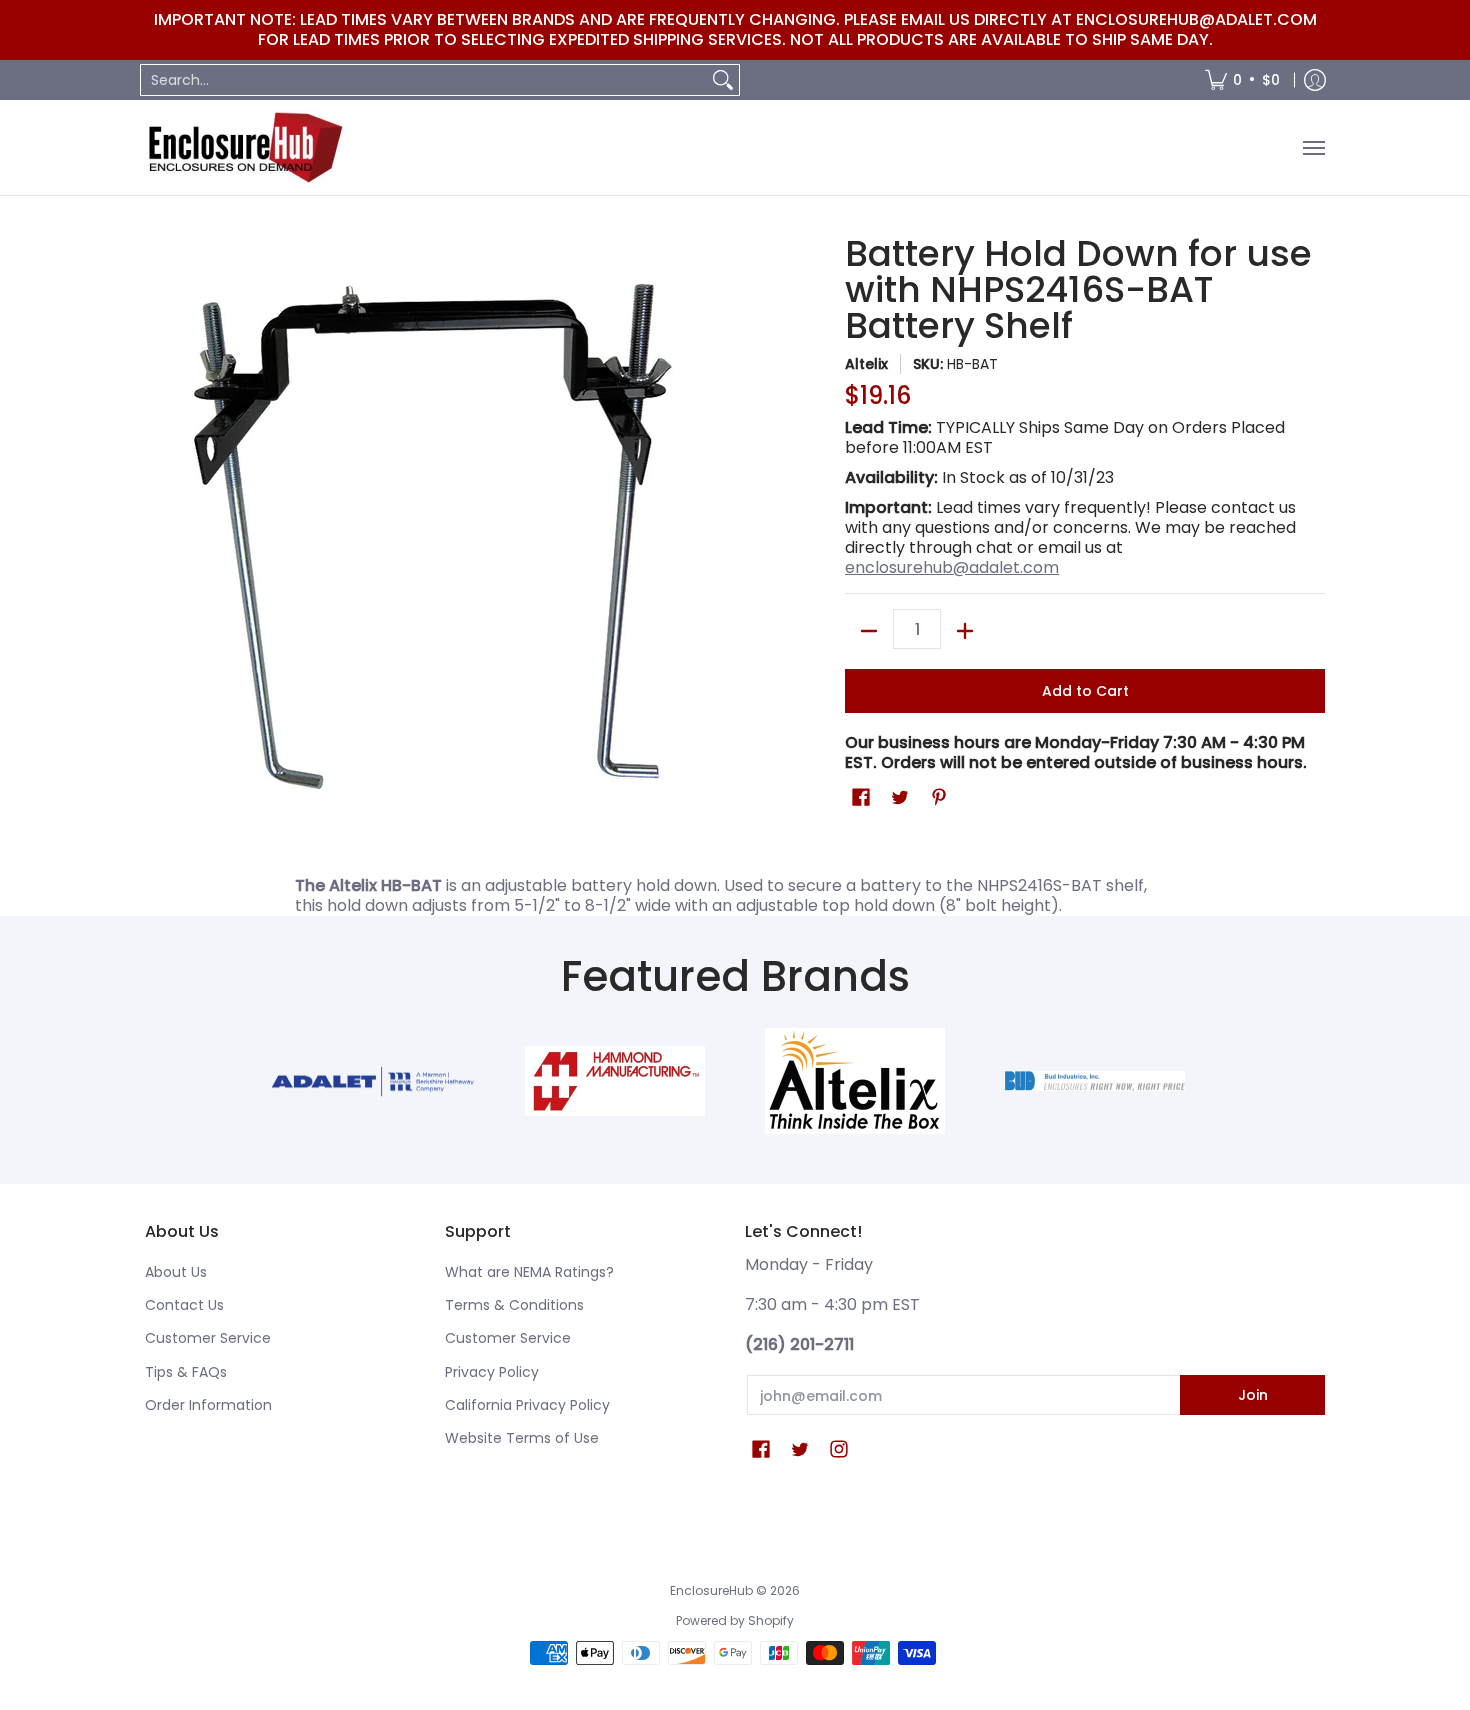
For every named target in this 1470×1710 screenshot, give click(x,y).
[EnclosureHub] (245, 147)
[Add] (965, 631)
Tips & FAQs (186, 1372)
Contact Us (184, 1305)
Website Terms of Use (522, 1438)
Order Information (208, 1405)
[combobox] (424, 80)
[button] (861, 797)
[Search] (723, 80)
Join (1253, 1395)
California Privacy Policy (527, 1405)
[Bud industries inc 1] (1095, 1081)
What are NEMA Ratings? (529, 1272)
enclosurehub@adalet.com (952, 567)
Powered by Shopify (735, 1620)
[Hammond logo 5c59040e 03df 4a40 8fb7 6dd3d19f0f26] (615, 1081)
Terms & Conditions (514, 1305)
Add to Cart (1085, 691)
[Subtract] (869, 631)
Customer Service (208, 1338)
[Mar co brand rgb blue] (375, 1081)
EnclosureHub (711, 1590)
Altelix (866, 364)
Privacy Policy (492, 1372)
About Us (176, 1272)
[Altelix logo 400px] (855, 1081)
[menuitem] (1242, 80)
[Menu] (1313, 147)
